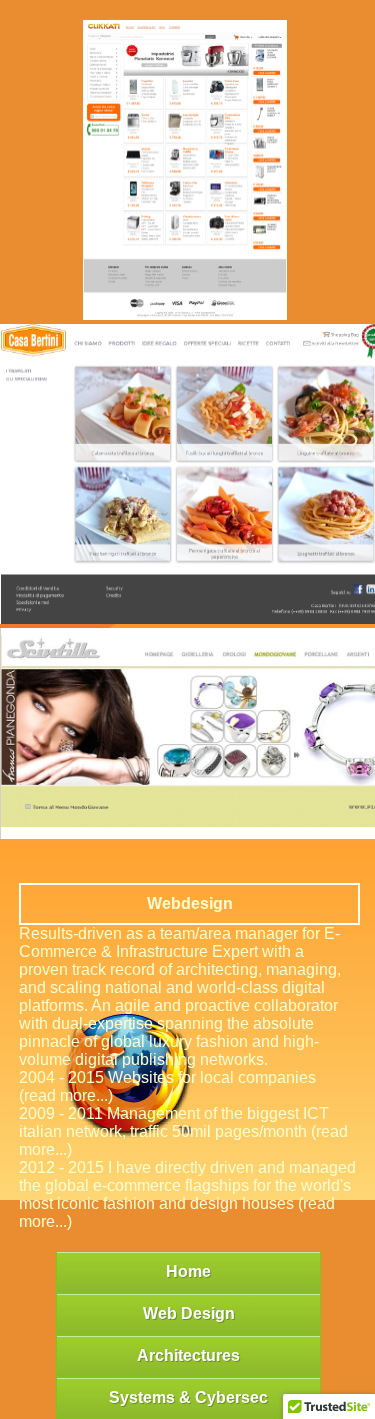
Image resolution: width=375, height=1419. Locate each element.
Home (188, 1271)
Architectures (188, 1355)
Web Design (189, 1313)
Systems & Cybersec (188, 1397)
